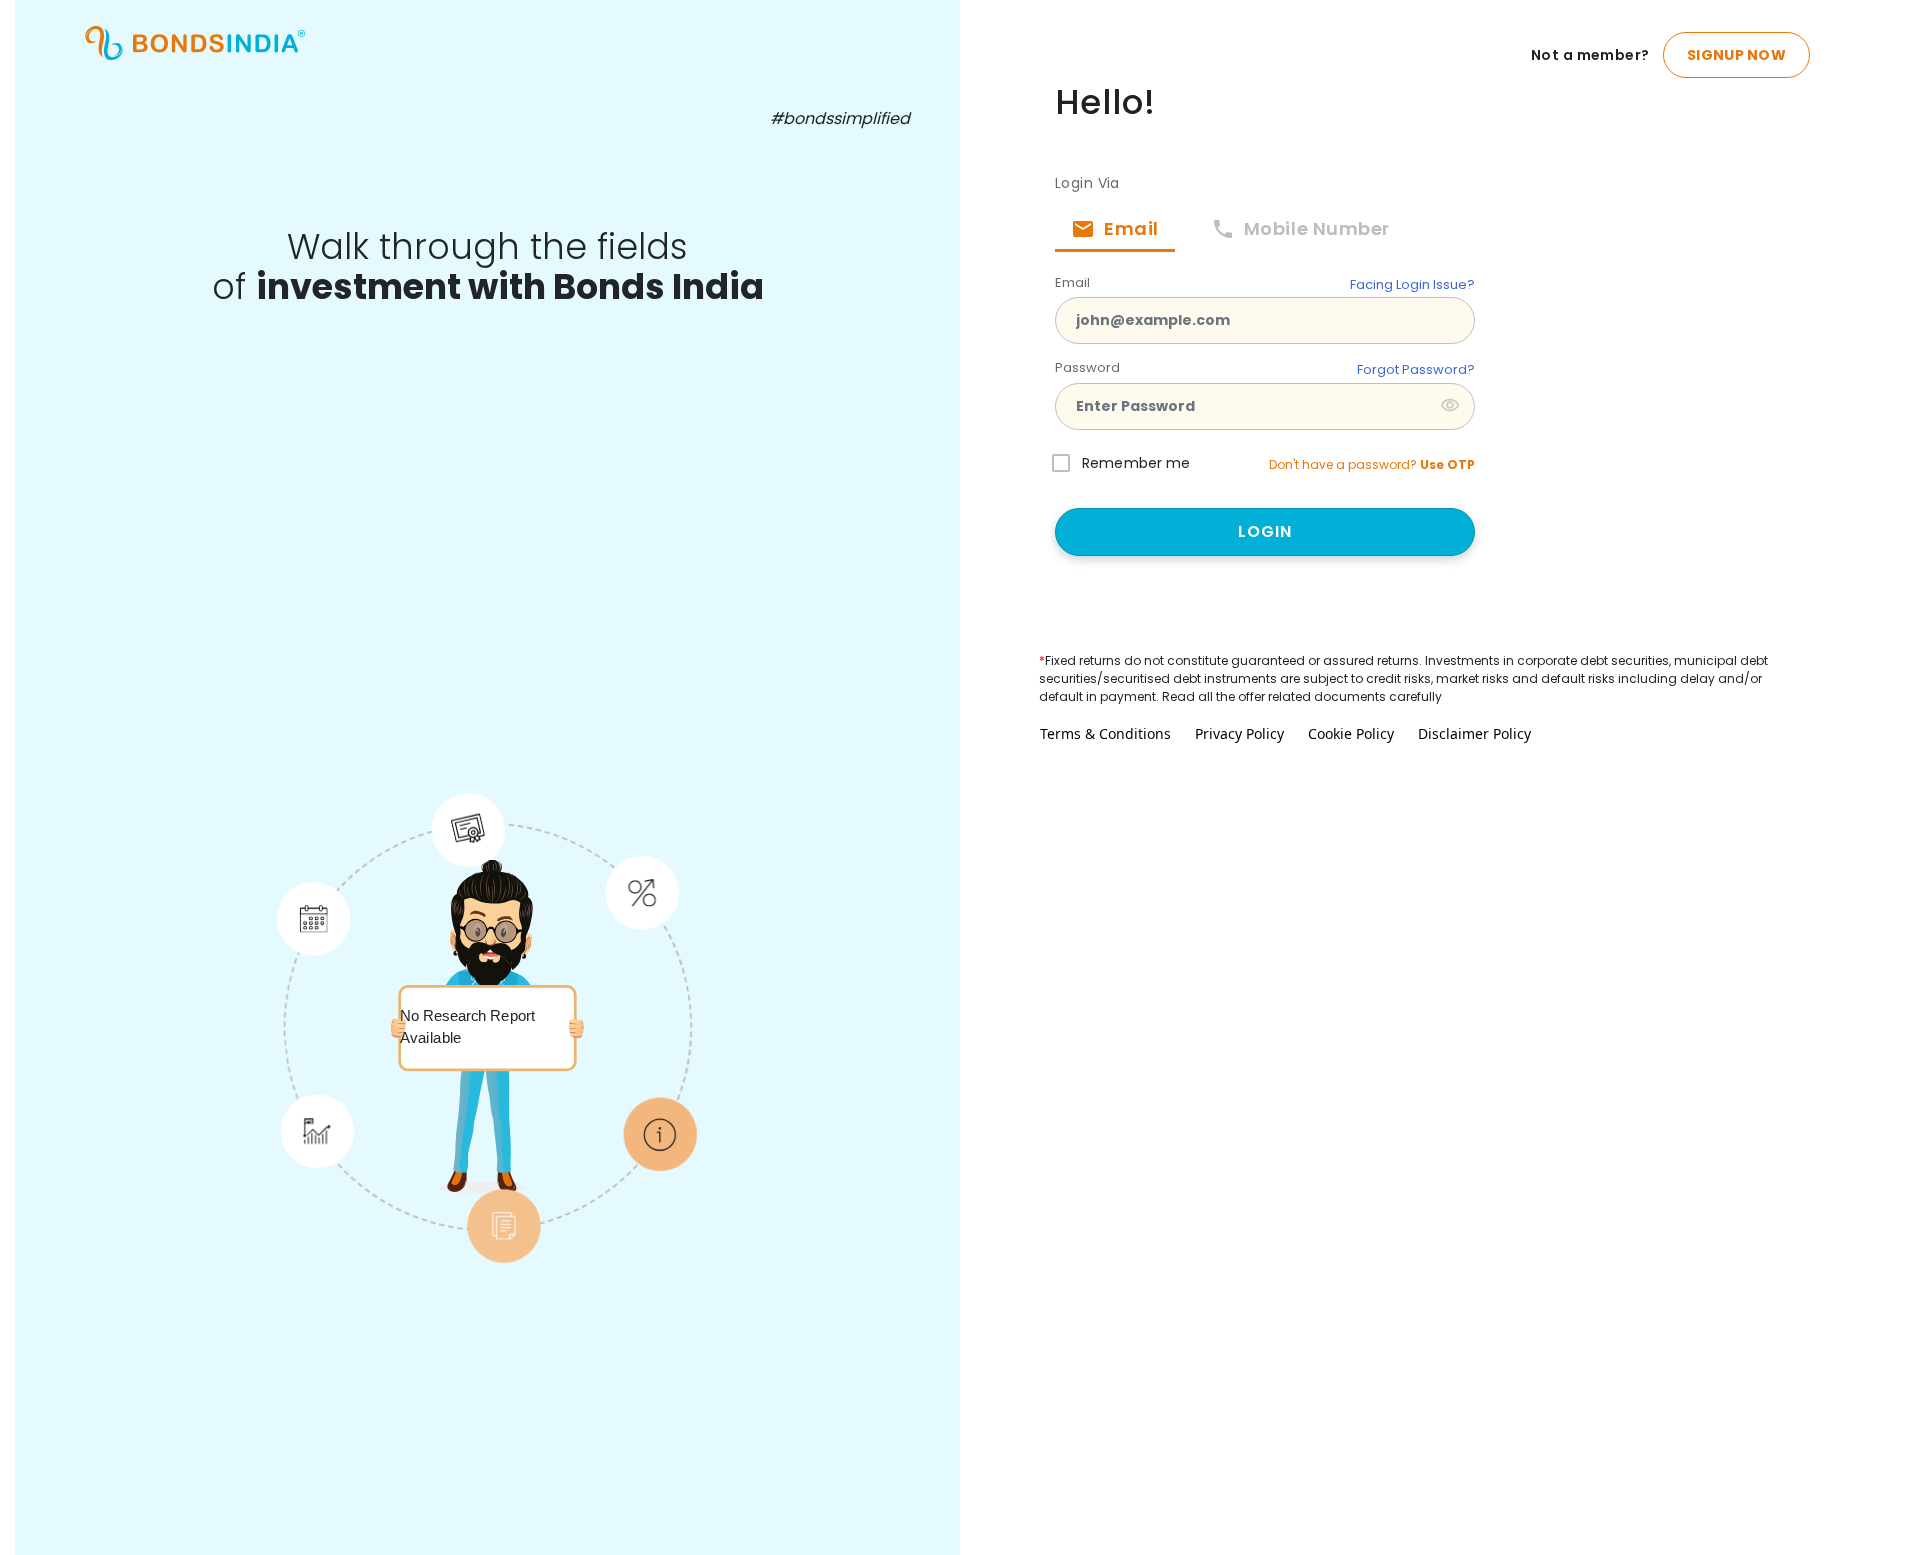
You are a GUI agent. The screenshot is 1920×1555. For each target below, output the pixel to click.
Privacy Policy (1239, 733)
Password (1087, 367)
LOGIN (1265, 531)
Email (1072, 282)
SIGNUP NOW (1736, 55)
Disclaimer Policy (1474, 733)
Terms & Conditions (1105, 733)
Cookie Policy (1351, 733)
